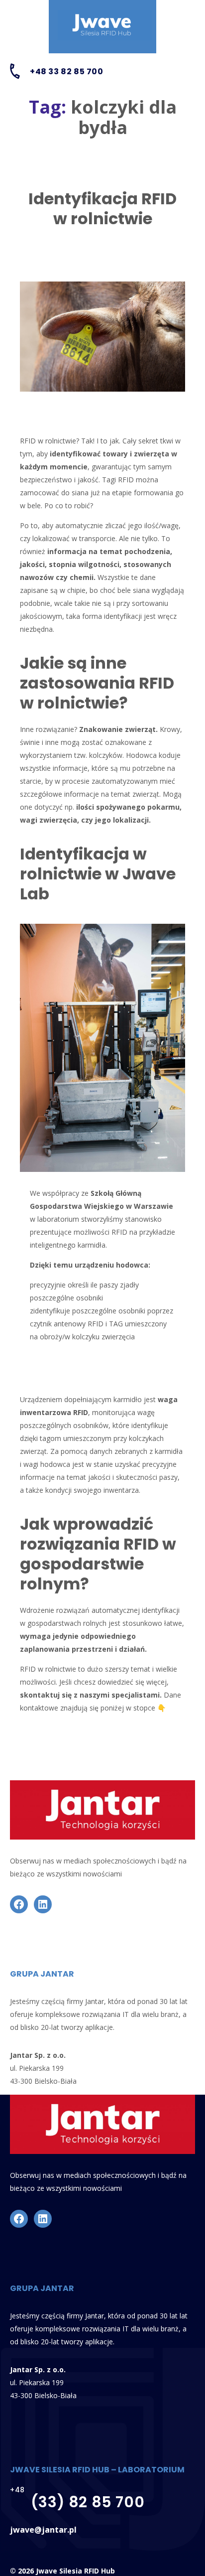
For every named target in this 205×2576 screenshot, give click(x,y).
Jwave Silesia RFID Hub (75, 2571)
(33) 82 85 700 (88, 2502)
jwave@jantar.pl (43, 2530)
